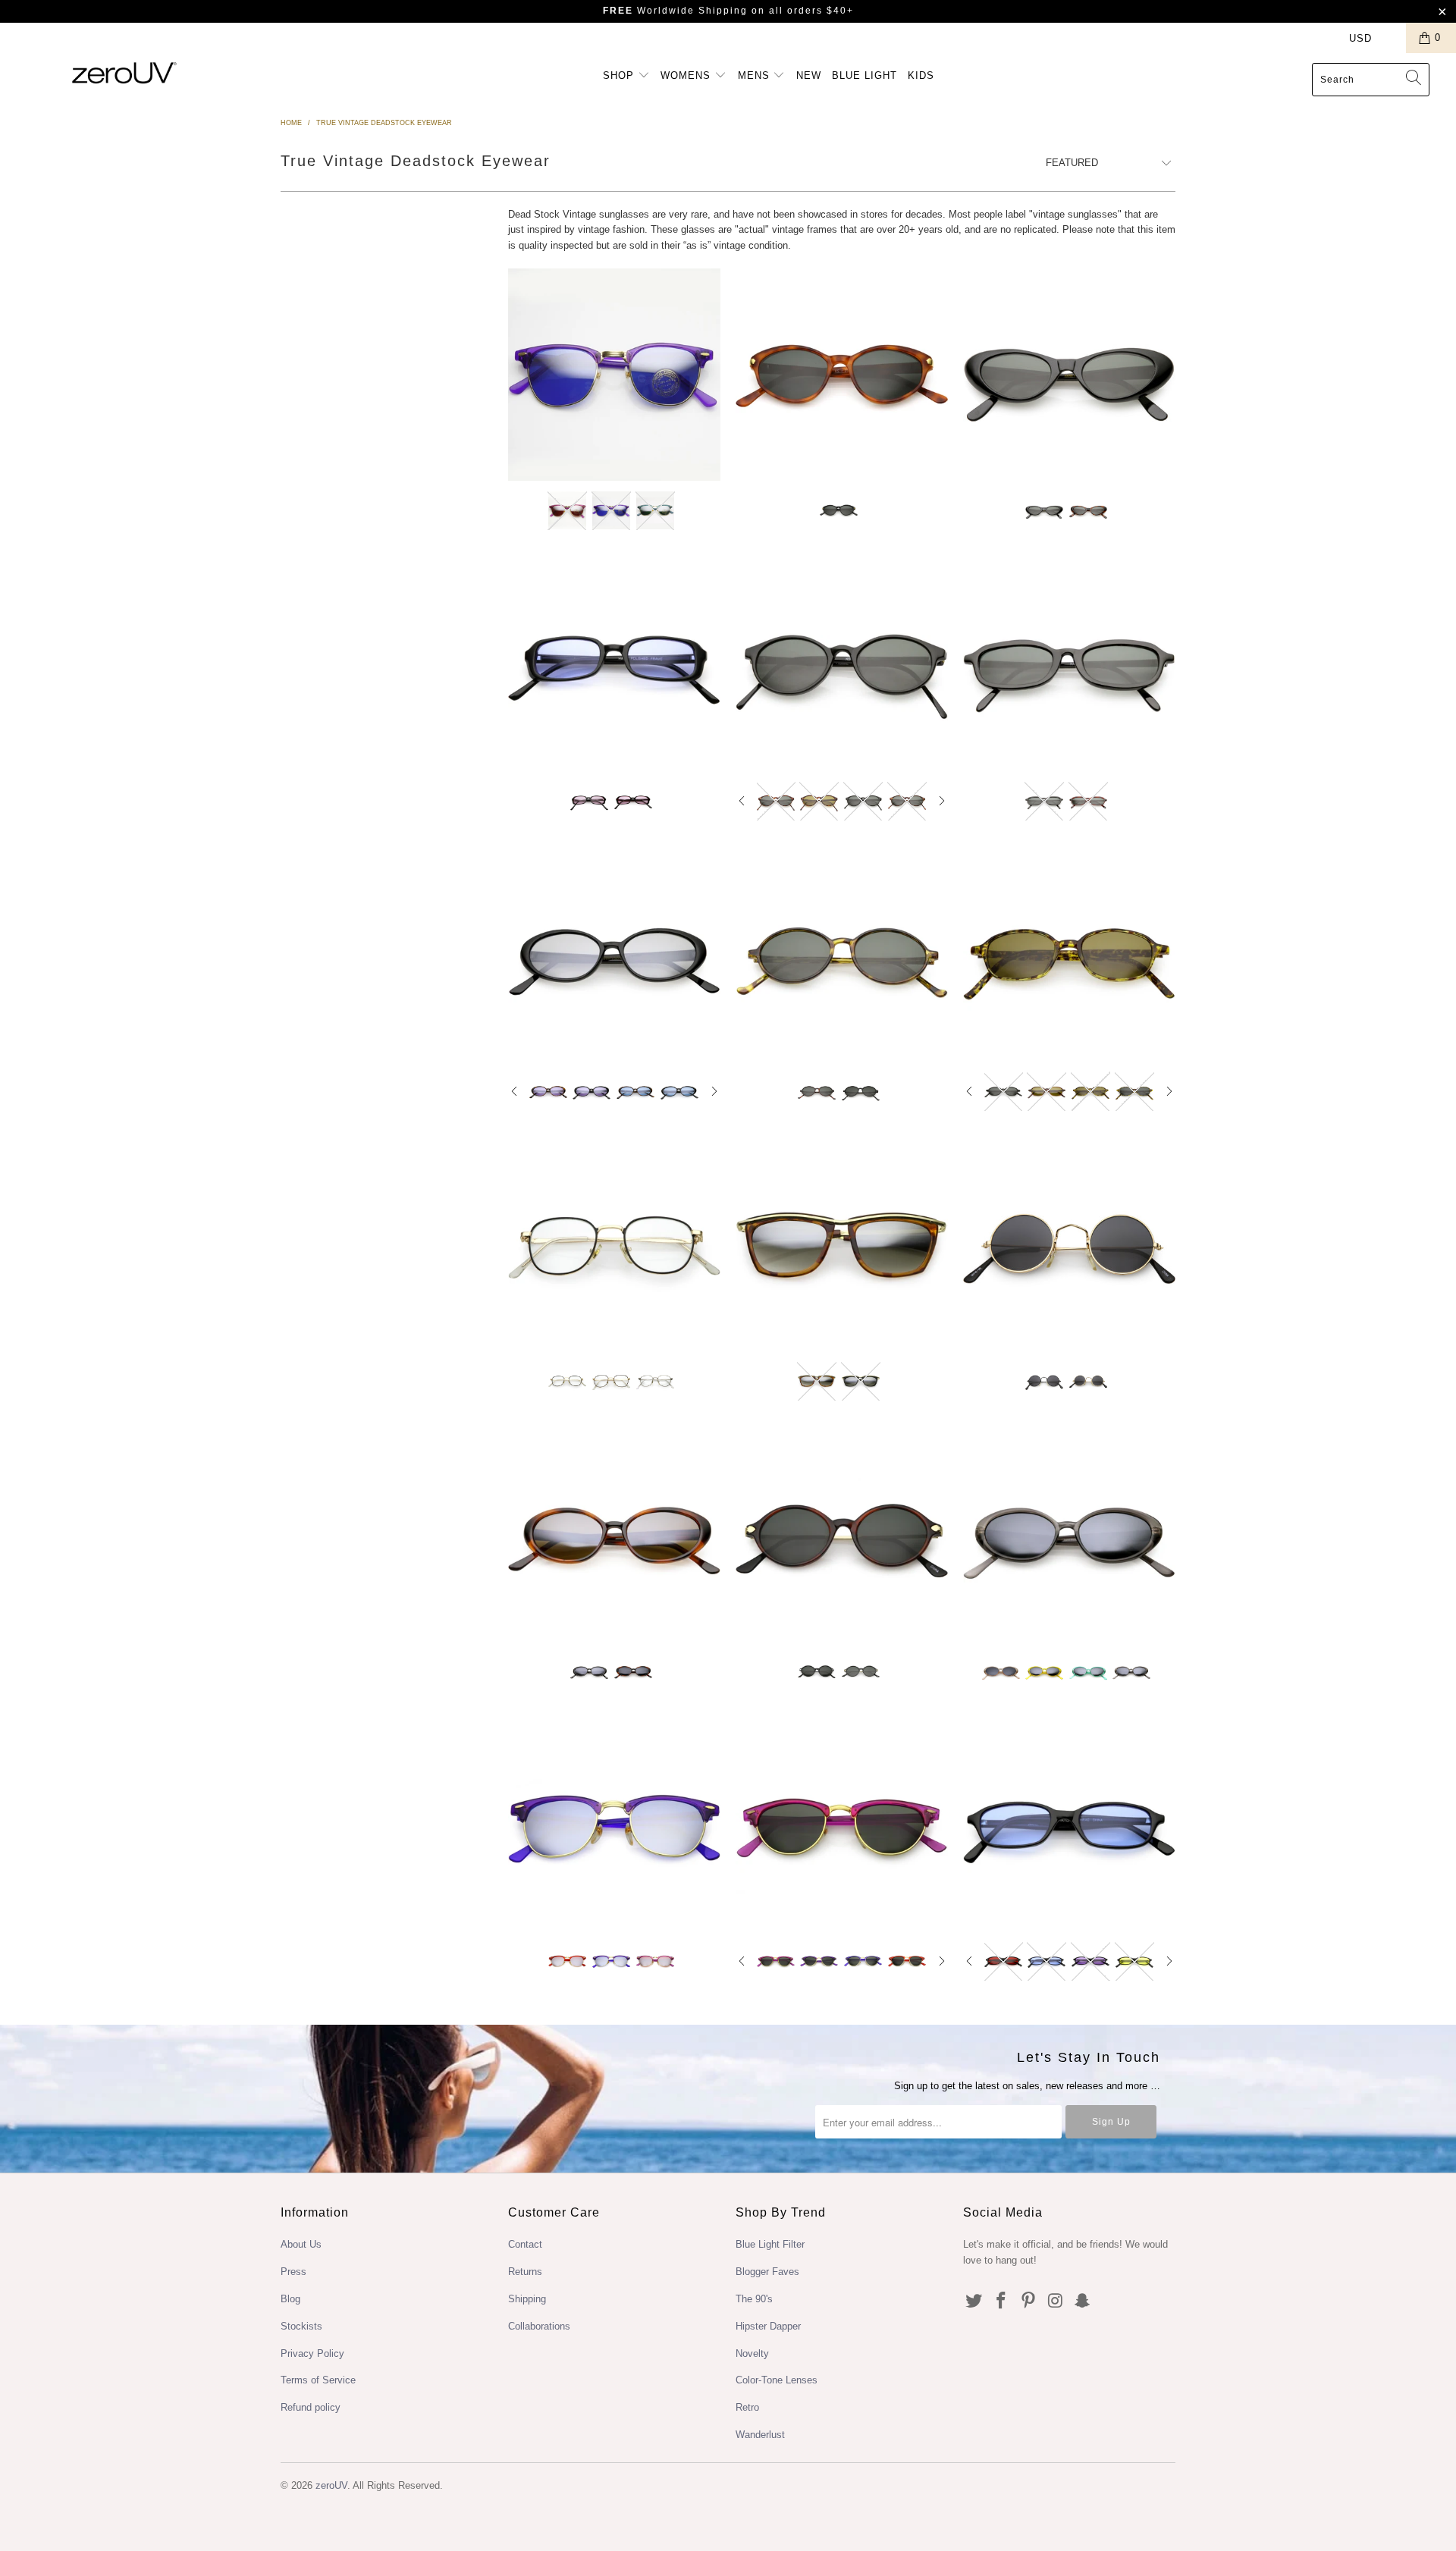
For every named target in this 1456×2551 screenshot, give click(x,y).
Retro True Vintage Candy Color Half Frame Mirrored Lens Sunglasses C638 (614, 1826)
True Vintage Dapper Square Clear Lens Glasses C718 (614, 1245)
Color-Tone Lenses (777, 2380)
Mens (756, 75)
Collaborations (539, 2326)
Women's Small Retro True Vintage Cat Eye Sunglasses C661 (1069, 375)
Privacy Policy (312, 2353)
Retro (747, 2407)
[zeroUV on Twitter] (974, 2302)
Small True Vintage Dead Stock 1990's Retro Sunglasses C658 (1069, 665)
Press (293, 2272)
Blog (290, 2299)
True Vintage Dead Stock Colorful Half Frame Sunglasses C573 (842, 1826)
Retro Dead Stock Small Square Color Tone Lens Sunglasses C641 (614, 665)
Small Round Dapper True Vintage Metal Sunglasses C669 (1069, 1245)
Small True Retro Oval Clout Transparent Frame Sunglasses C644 (1069, 1536)
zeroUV (331, 2485)
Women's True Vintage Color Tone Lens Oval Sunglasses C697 (614, 955)
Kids (921, 75)
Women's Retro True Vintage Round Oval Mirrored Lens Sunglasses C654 (614, 1536)
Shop (620, 75)
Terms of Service (318, 2380)
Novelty (752, 2353)
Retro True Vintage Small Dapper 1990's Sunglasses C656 (1069, 955)
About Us (301, 2244)
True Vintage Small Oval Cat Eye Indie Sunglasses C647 (842, 375)
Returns (525, 2272)
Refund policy (311, 2407)
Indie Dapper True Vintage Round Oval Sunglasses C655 (842, 955)
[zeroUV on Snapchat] (1083, 2302)
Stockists (301, 2326)
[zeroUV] (124, 72)
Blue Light (864, 75)
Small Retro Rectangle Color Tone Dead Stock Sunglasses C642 (1069, 1826)
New (809, 75)
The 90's (754, 2299)
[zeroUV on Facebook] (1002, 2302)
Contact (525, 2244)
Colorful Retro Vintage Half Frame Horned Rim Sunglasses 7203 (614, 375)
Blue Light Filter (770, 2244)
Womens (687, 75)
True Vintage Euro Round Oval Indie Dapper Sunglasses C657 (842, 665)
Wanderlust (760, 2435)
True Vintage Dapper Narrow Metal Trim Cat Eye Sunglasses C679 (842, 1245)
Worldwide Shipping (675, 11)
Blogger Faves (767, 2272)
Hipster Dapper (768, 2326)
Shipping (527, 2299)
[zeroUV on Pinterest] (1028, 2302)
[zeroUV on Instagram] (1056, 2302)
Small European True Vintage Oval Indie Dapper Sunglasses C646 (842, 1536)
